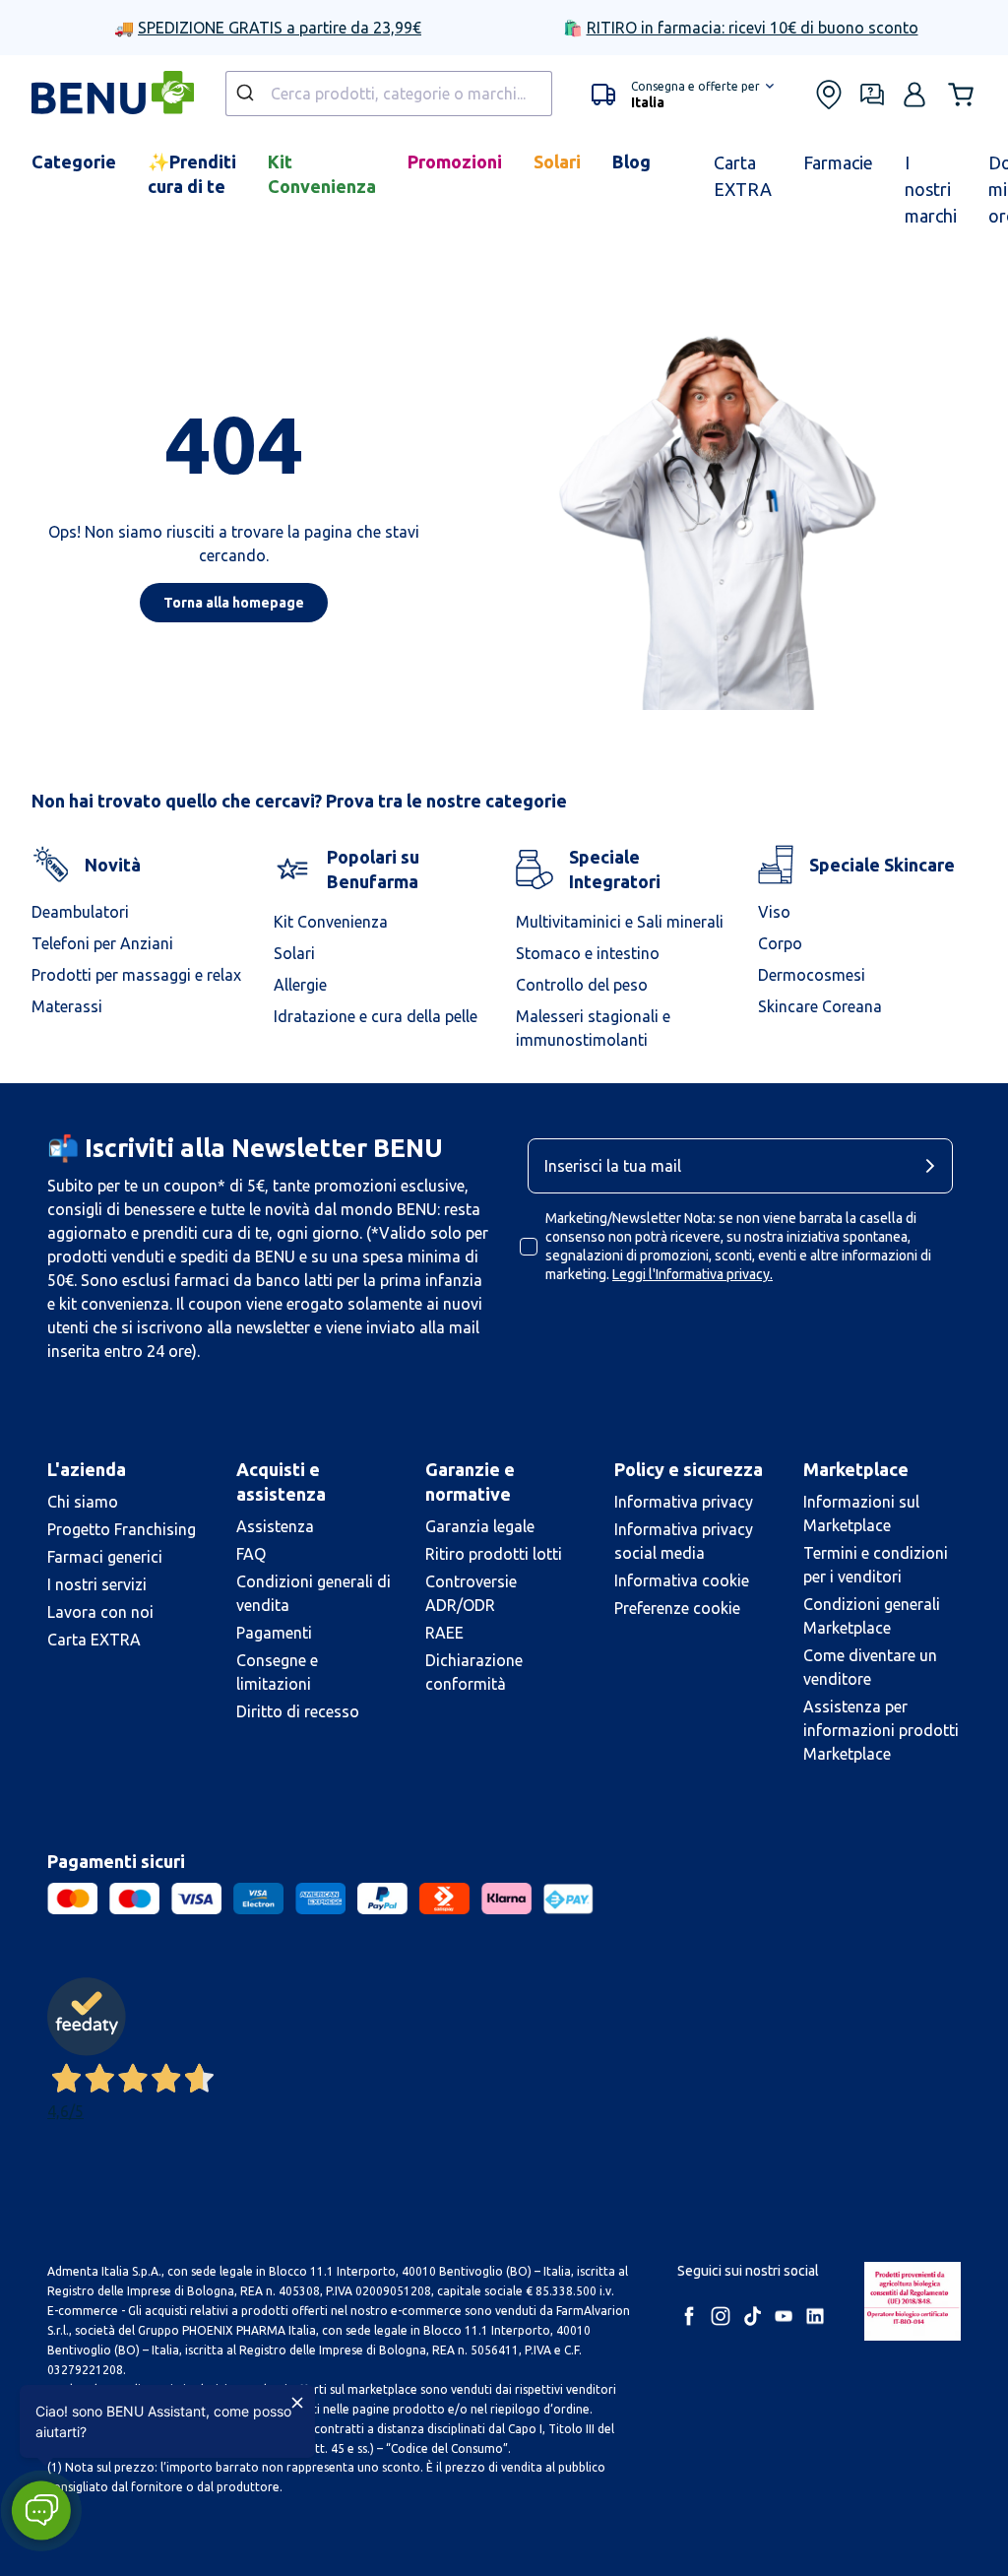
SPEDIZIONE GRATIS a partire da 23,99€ (280, 28)
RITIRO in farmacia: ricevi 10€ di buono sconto (753, 28)
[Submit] (248, 94)
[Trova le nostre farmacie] (829, 95)
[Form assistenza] (872, 95)
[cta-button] (935, 1166)
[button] (683, 95)
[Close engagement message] (297, 2403)
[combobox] (389, 94)
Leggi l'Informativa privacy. (693, 1274)
